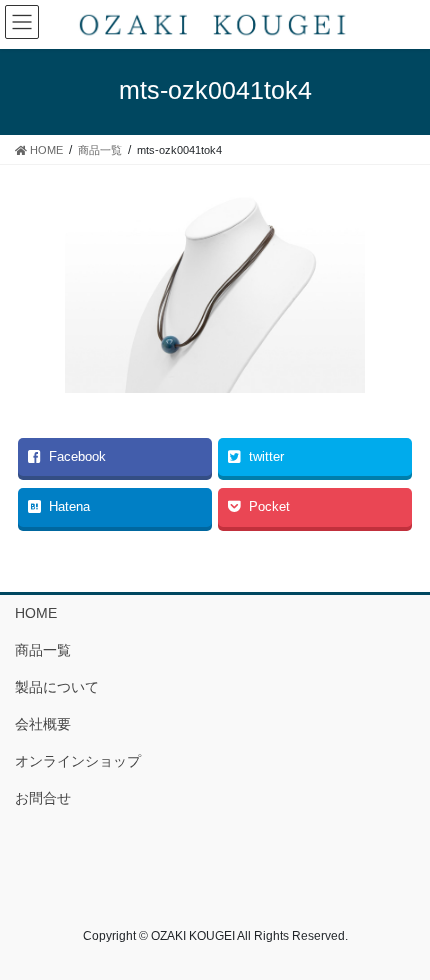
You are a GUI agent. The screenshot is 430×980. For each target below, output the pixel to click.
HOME (36, 613)
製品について (57, 687)
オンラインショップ (78, 761)
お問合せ (43, 798)
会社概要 (43, 724)
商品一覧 (43, 650)
